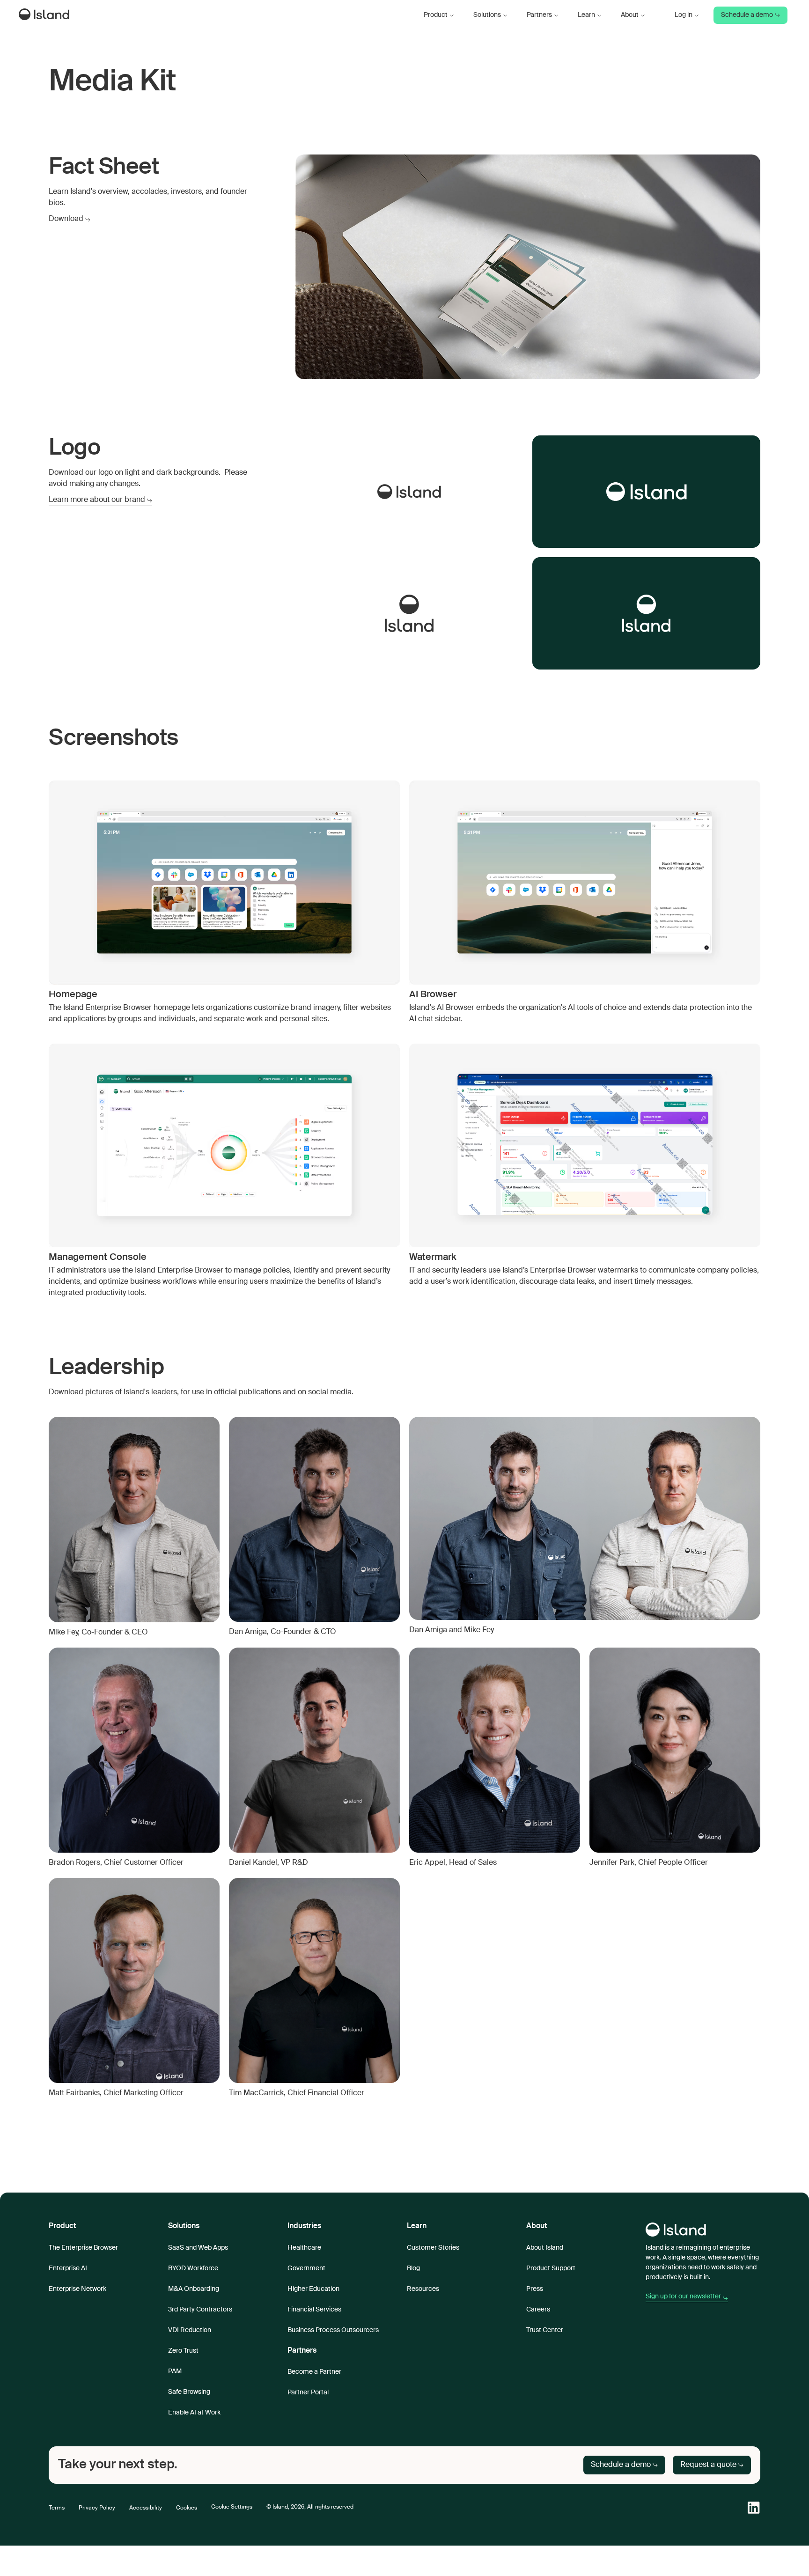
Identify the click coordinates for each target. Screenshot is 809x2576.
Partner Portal (308, 2392)
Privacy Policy (97, 2508)
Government (306, 2268)
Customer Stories (433, 2248)
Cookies (187, 2508)
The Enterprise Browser (83, 2248)
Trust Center (545, 2330)
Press (535, 2289)
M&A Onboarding (194, 2289)
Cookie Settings (232, 2507)
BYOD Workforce (193, 2268)
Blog (413, 2268)
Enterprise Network (77, 2289)
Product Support (551, 2268)
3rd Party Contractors (200, 2310)
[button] (439, 15)
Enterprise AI (68, 2268)
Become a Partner (314, 2372)
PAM (175, 2371)
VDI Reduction (190, 2330)
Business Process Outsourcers (333, 2330)
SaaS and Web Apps (198, 2248)
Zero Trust (183, 2351)
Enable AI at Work (194, 2413)
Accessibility (146, 2508)
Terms (57, 2508)
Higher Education (313, 2289)
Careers (538, 2310)
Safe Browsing (189, 2392)
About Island (545, 2248)
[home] (46, 15)
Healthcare (304, 2248)
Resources (423, 2289)
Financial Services (314, 2310)
